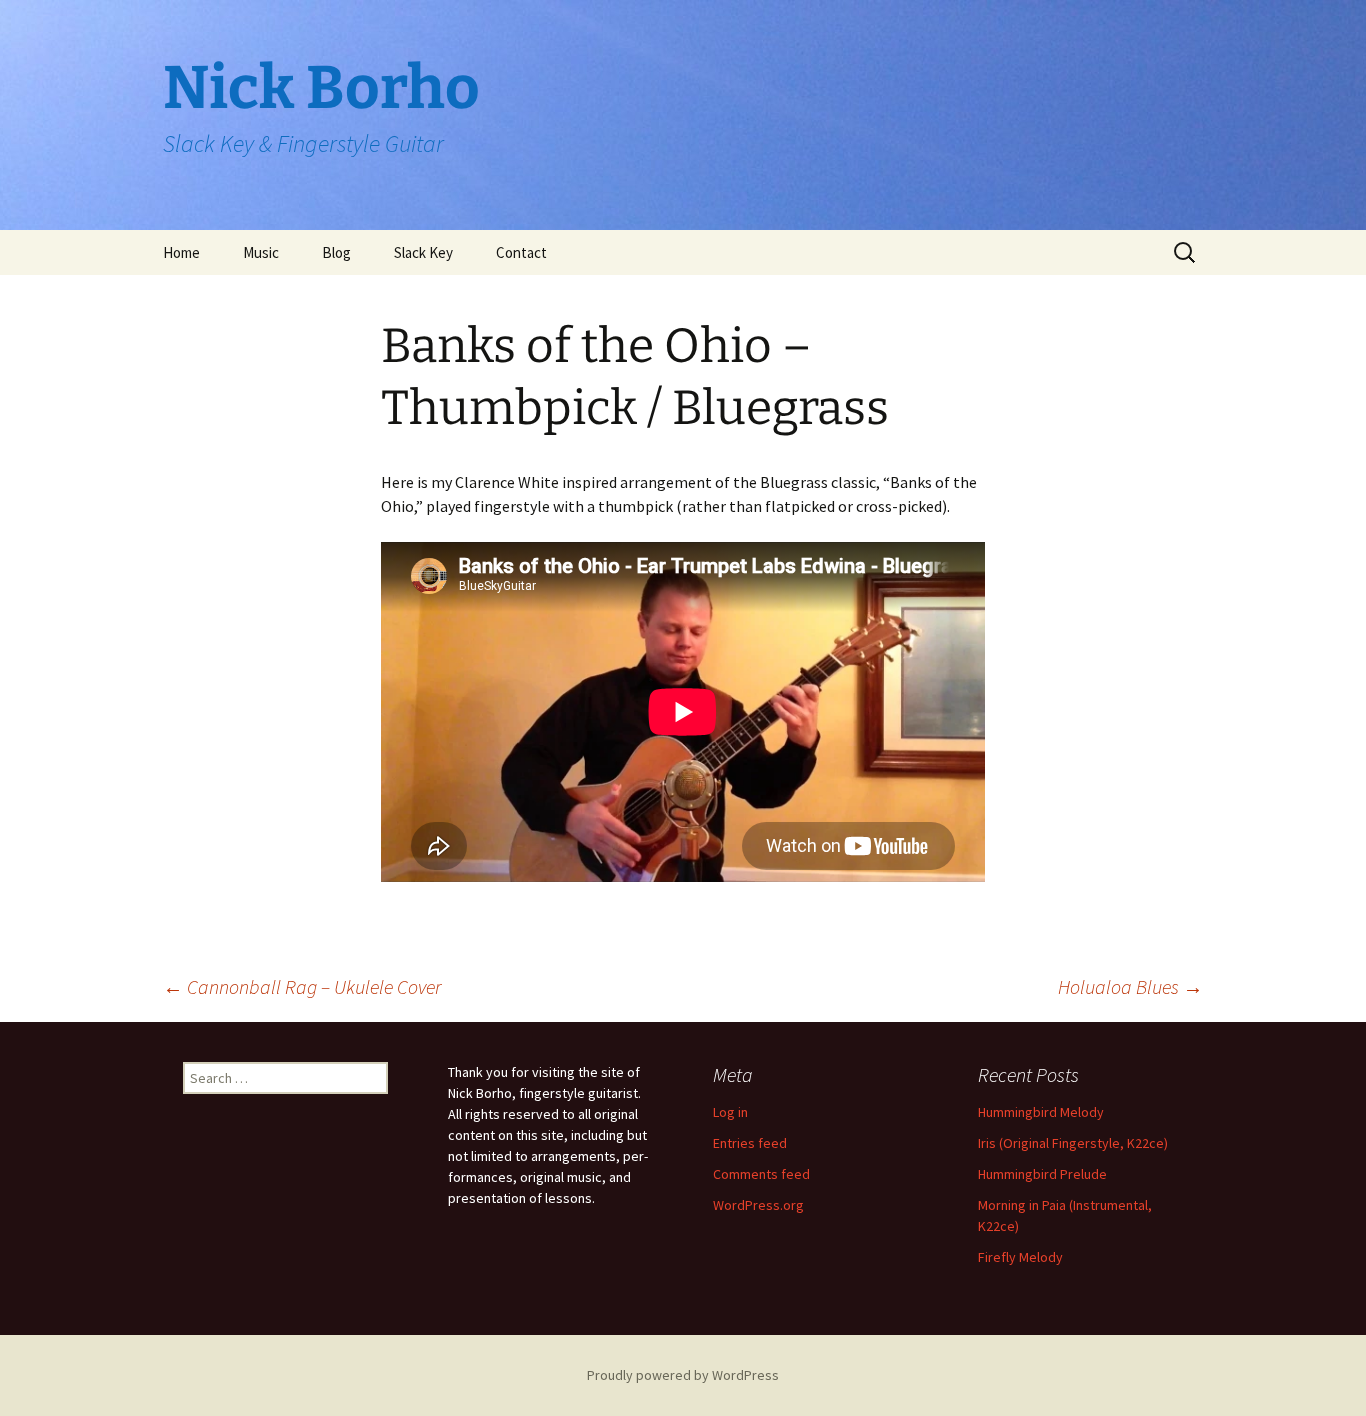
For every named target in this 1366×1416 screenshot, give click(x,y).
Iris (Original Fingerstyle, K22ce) (1073, 1143)
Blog (336, 252)
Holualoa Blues (1130, 986)
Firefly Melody (1020, 1257)
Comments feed (761, 1174)
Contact (521, 252)
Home (181, 252)
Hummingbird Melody (1041, 1112)
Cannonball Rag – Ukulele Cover (302, 986)
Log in (730, 1112)
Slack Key (423, 252)
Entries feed (750, 1143)
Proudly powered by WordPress (683, 1375)
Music (261, 252)
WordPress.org (758, 1205)
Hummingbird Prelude (1042, 1174)
